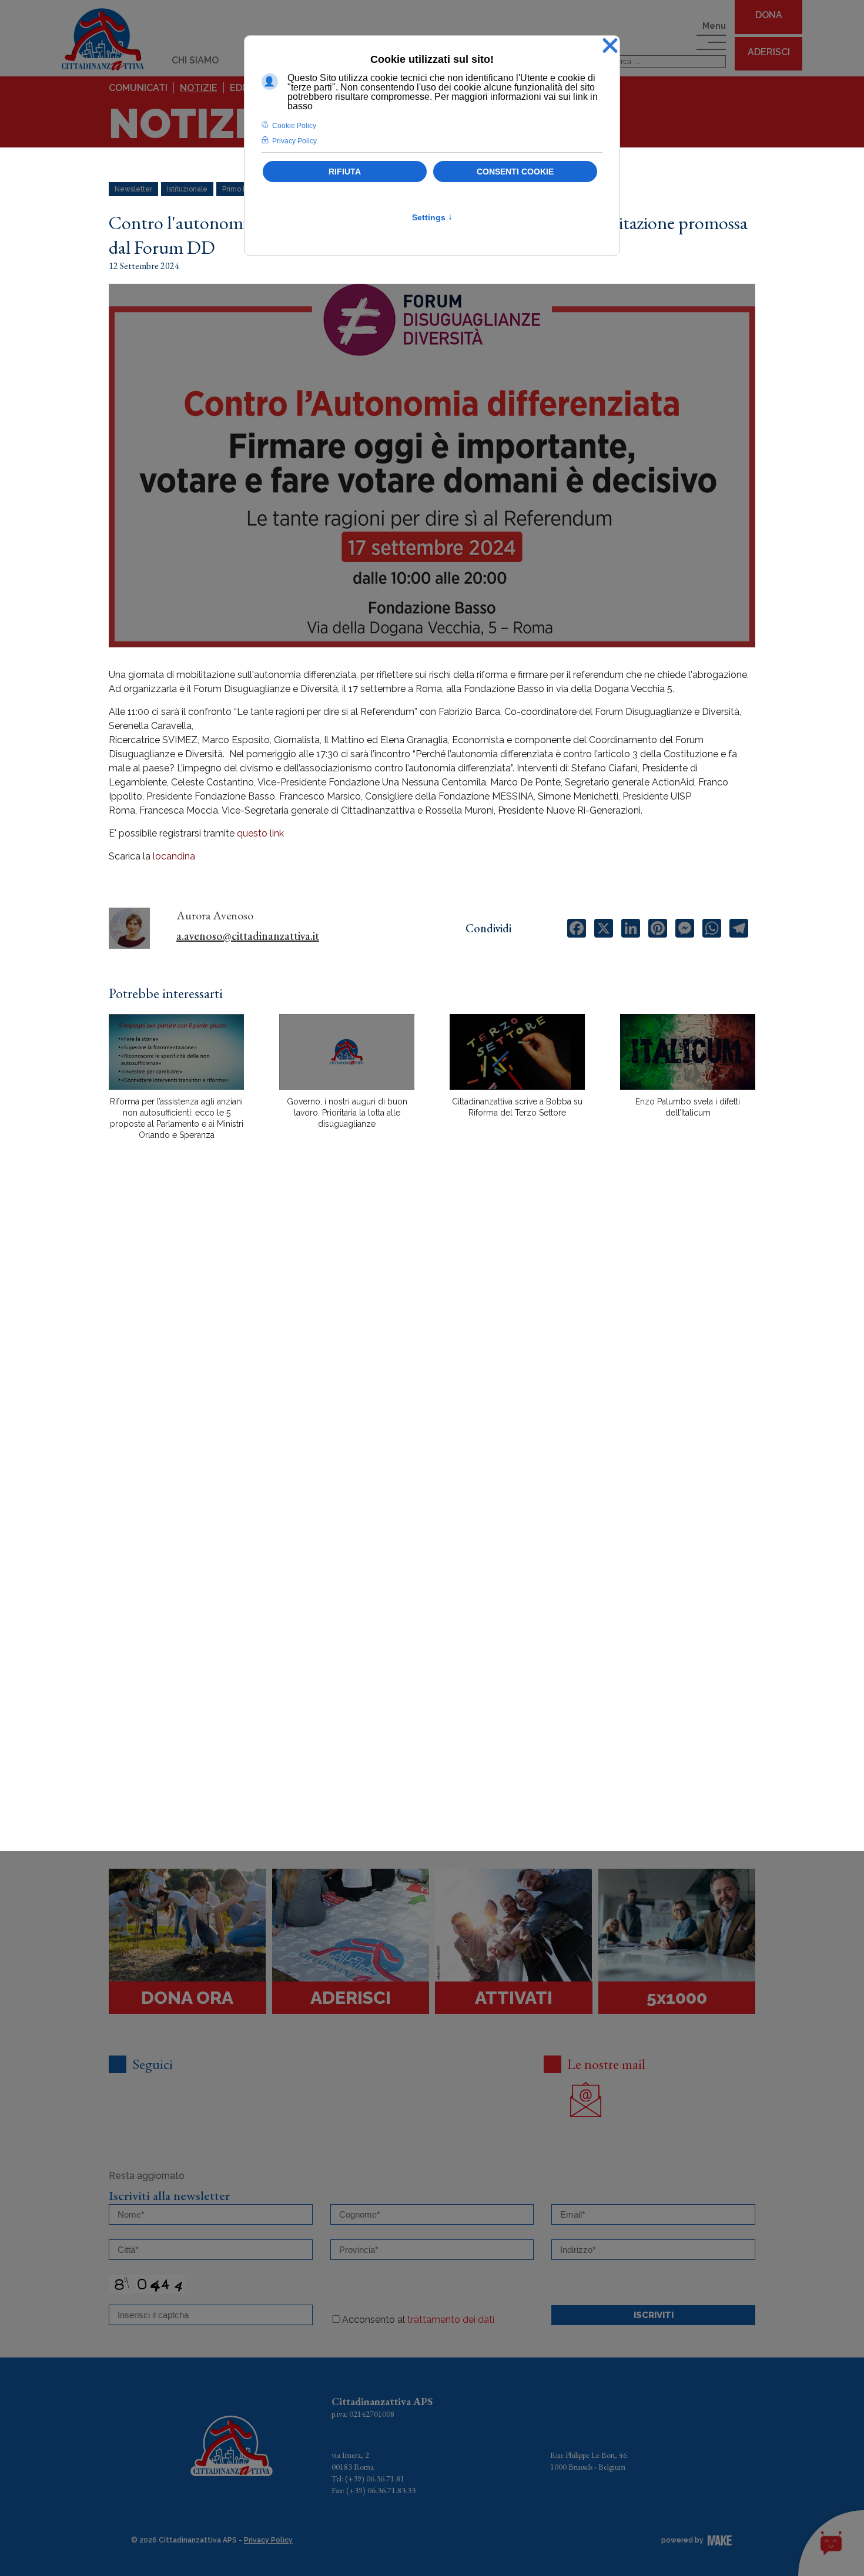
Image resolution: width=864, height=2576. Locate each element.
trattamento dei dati (451, 2320)
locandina (174, 856)
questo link (262, 833)
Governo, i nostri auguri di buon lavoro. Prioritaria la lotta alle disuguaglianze (347, 1113)
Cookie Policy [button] (294, 126)
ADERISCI (769, 52)
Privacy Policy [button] (294, 141)
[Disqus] (432, 1355)
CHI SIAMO (195, 60)
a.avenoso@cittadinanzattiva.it (248, 936)
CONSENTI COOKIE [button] (515, 172)
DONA (769, 15)
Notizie (199, 88)
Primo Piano (242, 189)
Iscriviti (654, 2315)
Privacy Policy (268, 2540)
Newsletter (133, 189)
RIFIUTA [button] (345, 172)
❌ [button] (610, 46)
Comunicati (138, 88)
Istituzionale (187, 189)
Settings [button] (432, 217)
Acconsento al (418, 2320)
